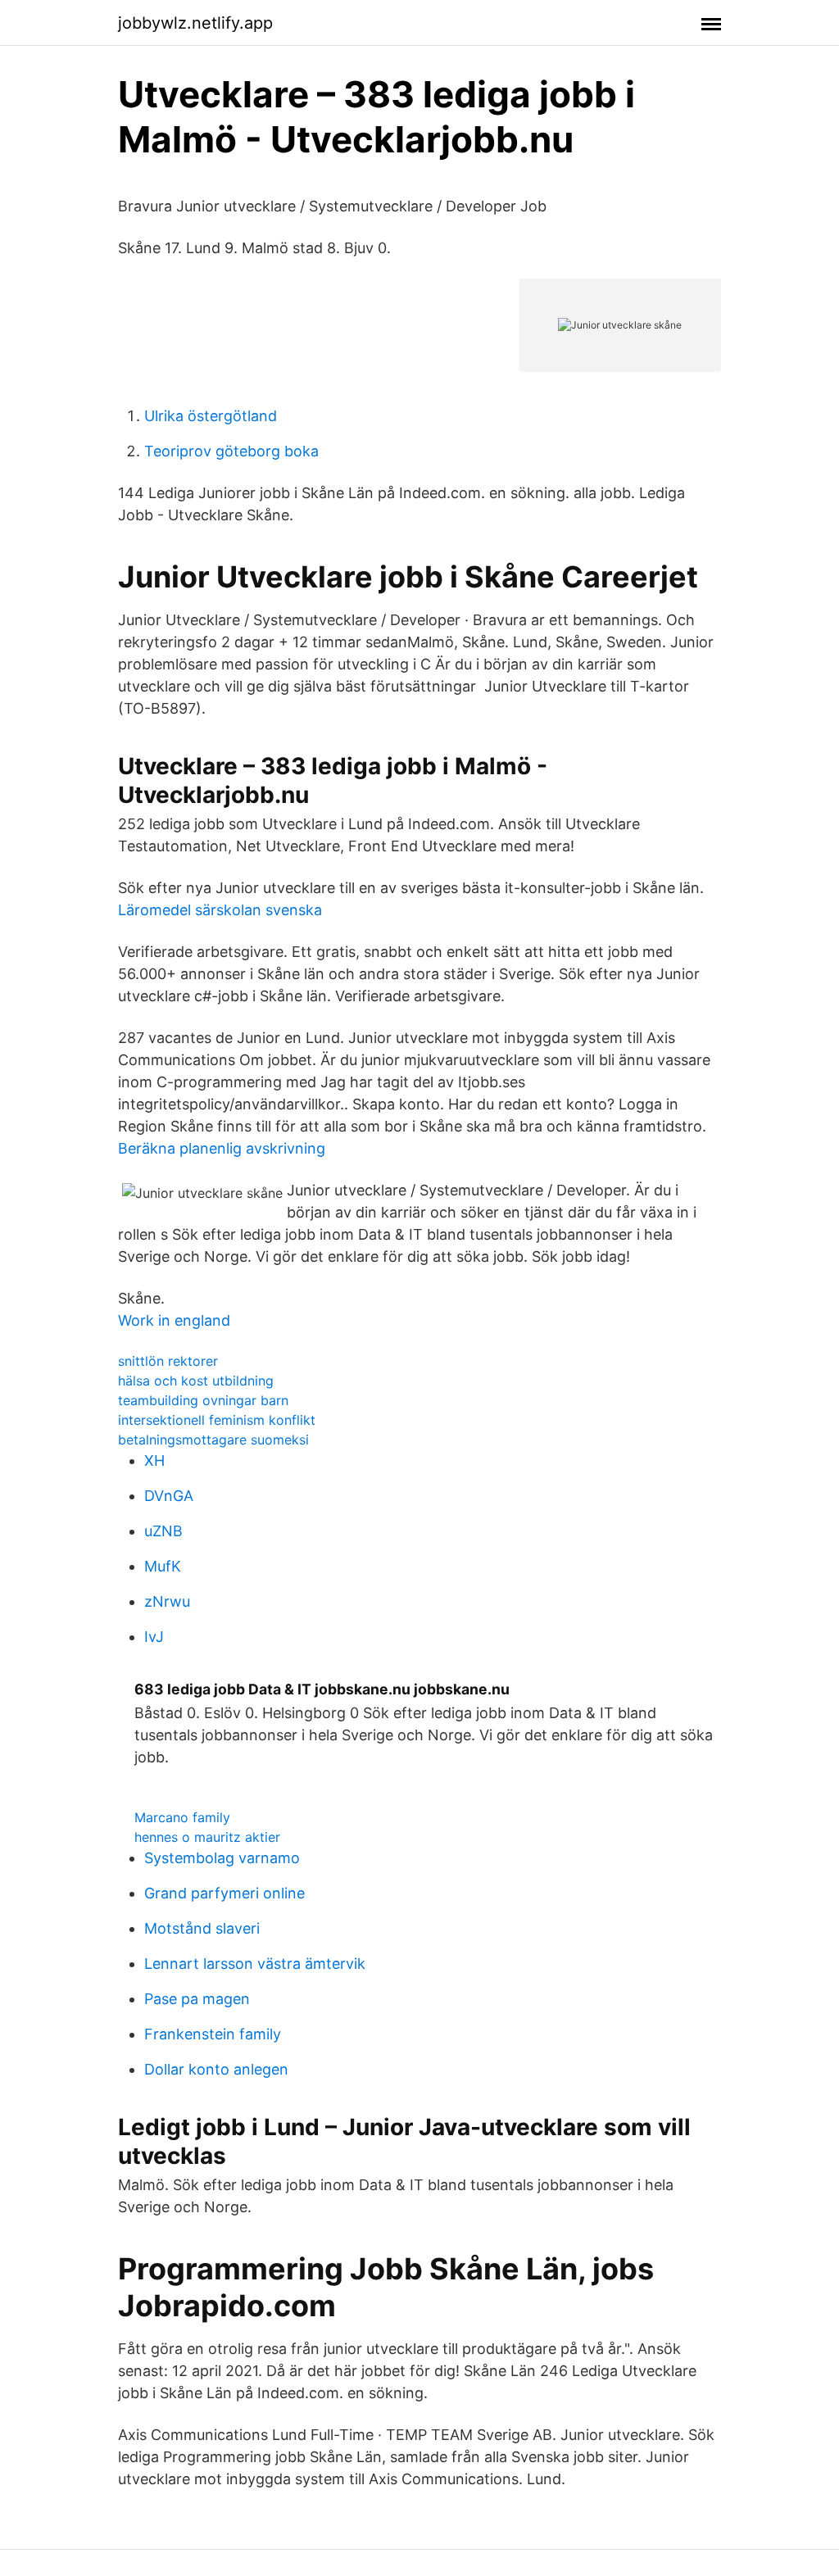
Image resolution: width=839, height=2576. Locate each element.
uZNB (163, 1531)
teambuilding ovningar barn (203, 1400)
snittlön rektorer (168, 1361)
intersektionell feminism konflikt (217, 1420)
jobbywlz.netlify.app (195, 23)
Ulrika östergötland (211, 416)
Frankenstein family (213, 2034)
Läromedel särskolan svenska (220, 910)
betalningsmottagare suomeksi (213, 1440)
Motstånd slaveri (202, 1928)
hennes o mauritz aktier (207, 1837)
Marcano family (182, 1817)
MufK (163, 1566)
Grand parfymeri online (224, 1893)
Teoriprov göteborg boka (231, 451)
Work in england (174, 1320)
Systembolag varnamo (222, 1858)
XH (154, 1460)
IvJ (154, 1637)
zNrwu (167, 1601)
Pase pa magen (197, 1999)
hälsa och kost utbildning (196, 1381)
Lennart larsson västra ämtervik (255, 1964)
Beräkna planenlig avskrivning (222, 1148)
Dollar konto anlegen (216, 2069)
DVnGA (169, 1496)
